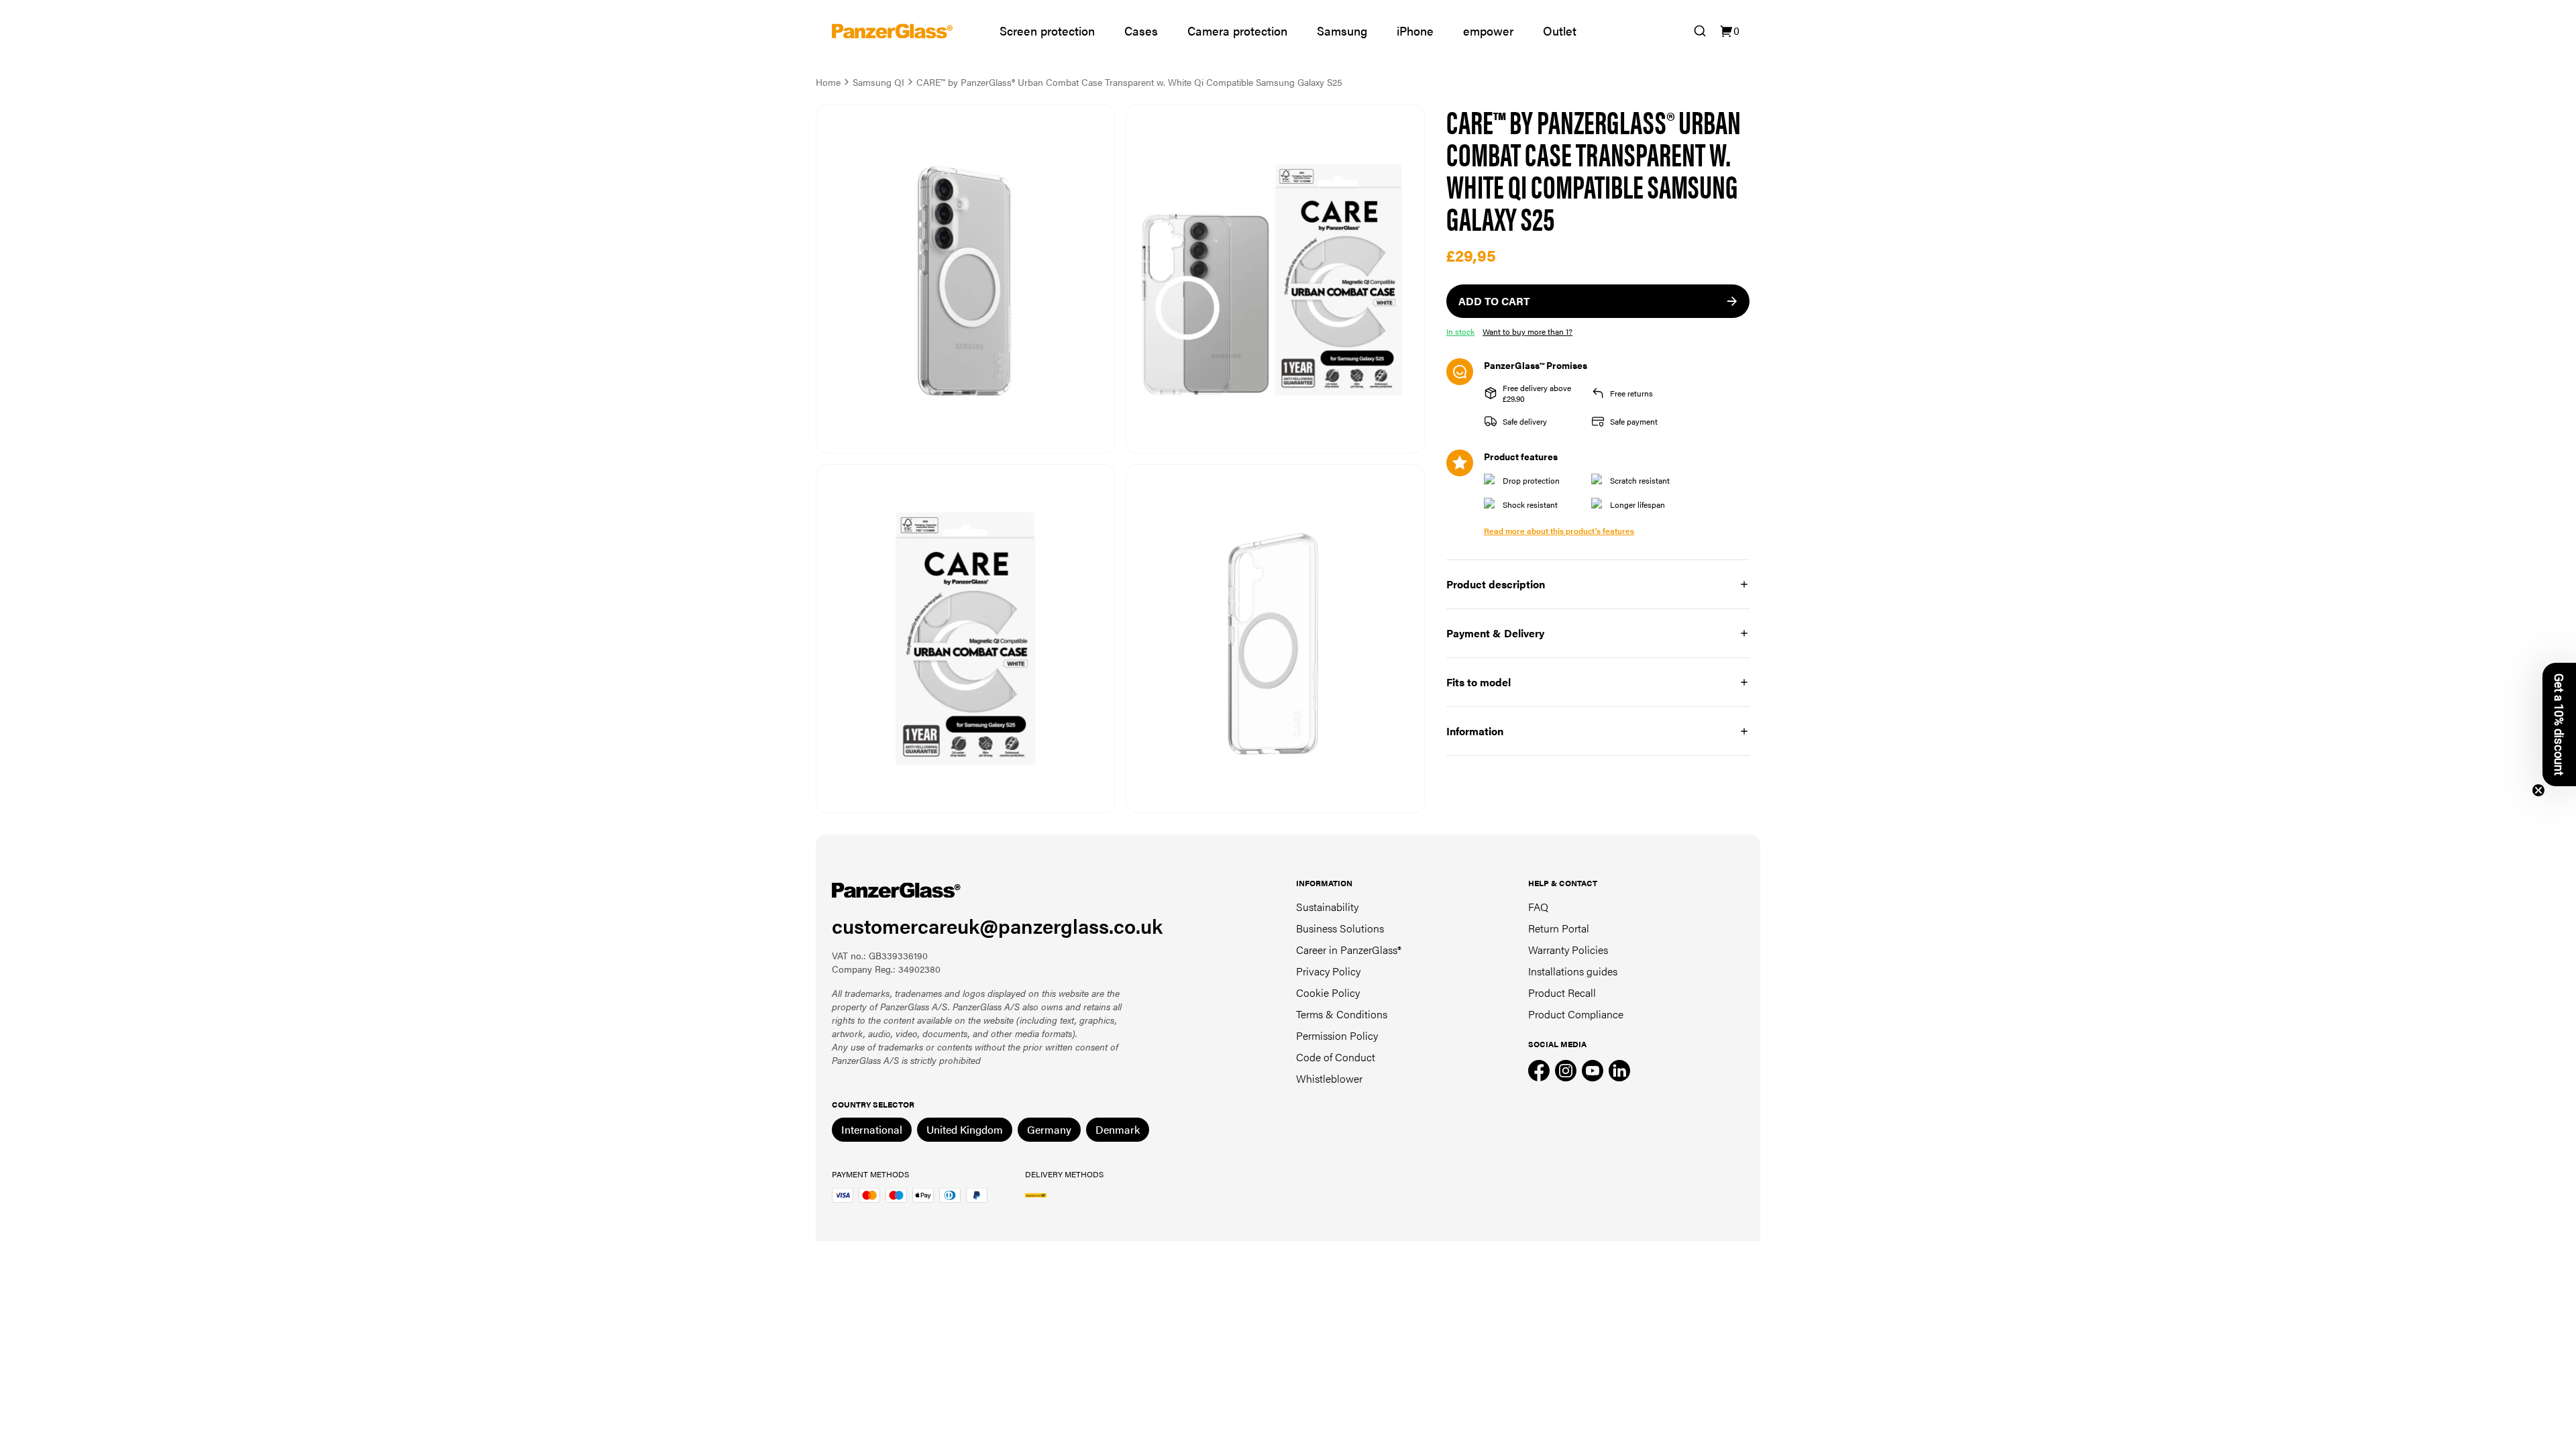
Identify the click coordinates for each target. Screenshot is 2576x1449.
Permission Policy (1337, 1035)
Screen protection (1047, 31)
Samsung (1342, 31)
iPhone (1415, 31)
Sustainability (1327, 907)
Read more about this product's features (1559, 531)
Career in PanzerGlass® (1349, 950)
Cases (1141, 31)
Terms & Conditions (1342, 1014)
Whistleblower (1329, 1078)
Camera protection (1237, 31)
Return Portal (1559, 928)
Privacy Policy (1328, 971)
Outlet (1560, 31)
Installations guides (1573, 971)
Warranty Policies (1568, 950)
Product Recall (1562, 992)
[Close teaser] (2538, 790)
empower (1488, 31)
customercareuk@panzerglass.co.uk (997, 925)
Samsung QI (878, 82)
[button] (2559, 724)
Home (828, 82)
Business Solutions (1340, 928)
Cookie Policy (1328, 992)
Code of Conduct (1336, 1057)
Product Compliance (1576, 1014)
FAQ (1538, 907)
